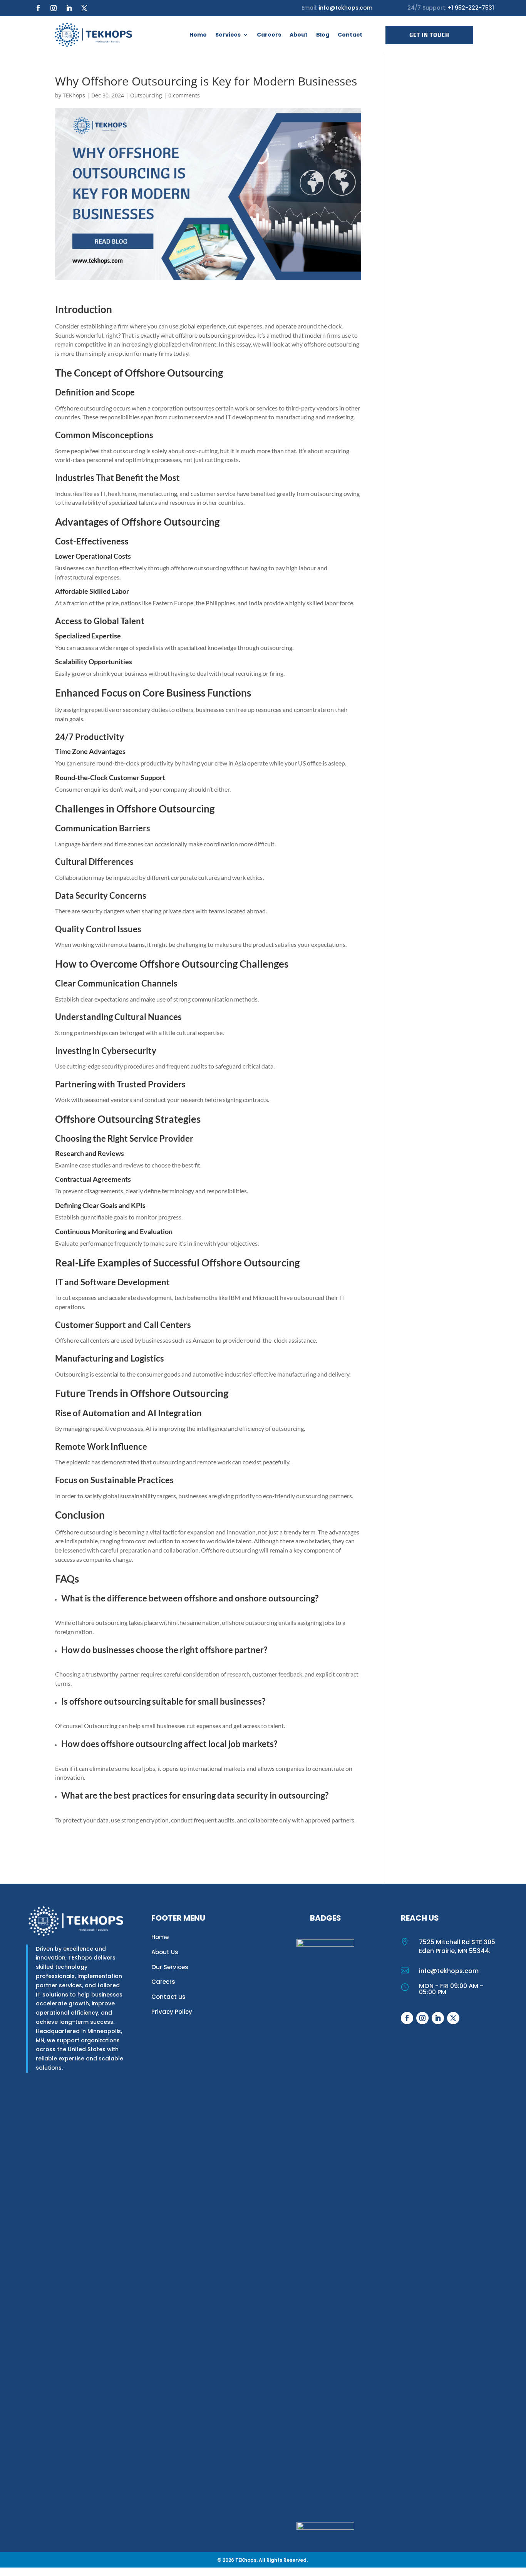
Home (198, 35)
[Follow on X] (84, 8)
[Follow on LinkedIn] (69, 8)
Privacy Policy (172, 2012)
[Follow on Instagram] (54, 8)
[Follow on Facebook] (38, 8)
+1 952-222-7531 (470, 8)
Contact (350, 35)
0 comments (184, 95)
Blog (323, 35)
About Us (165, 1952)
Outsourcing (146, 95)
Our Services (170, 1967)
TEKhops (74, 95)
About (299, 35)
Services (228, 35)
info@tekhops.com (346, 8)
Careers (269, 35)
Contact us (168, 1997)
